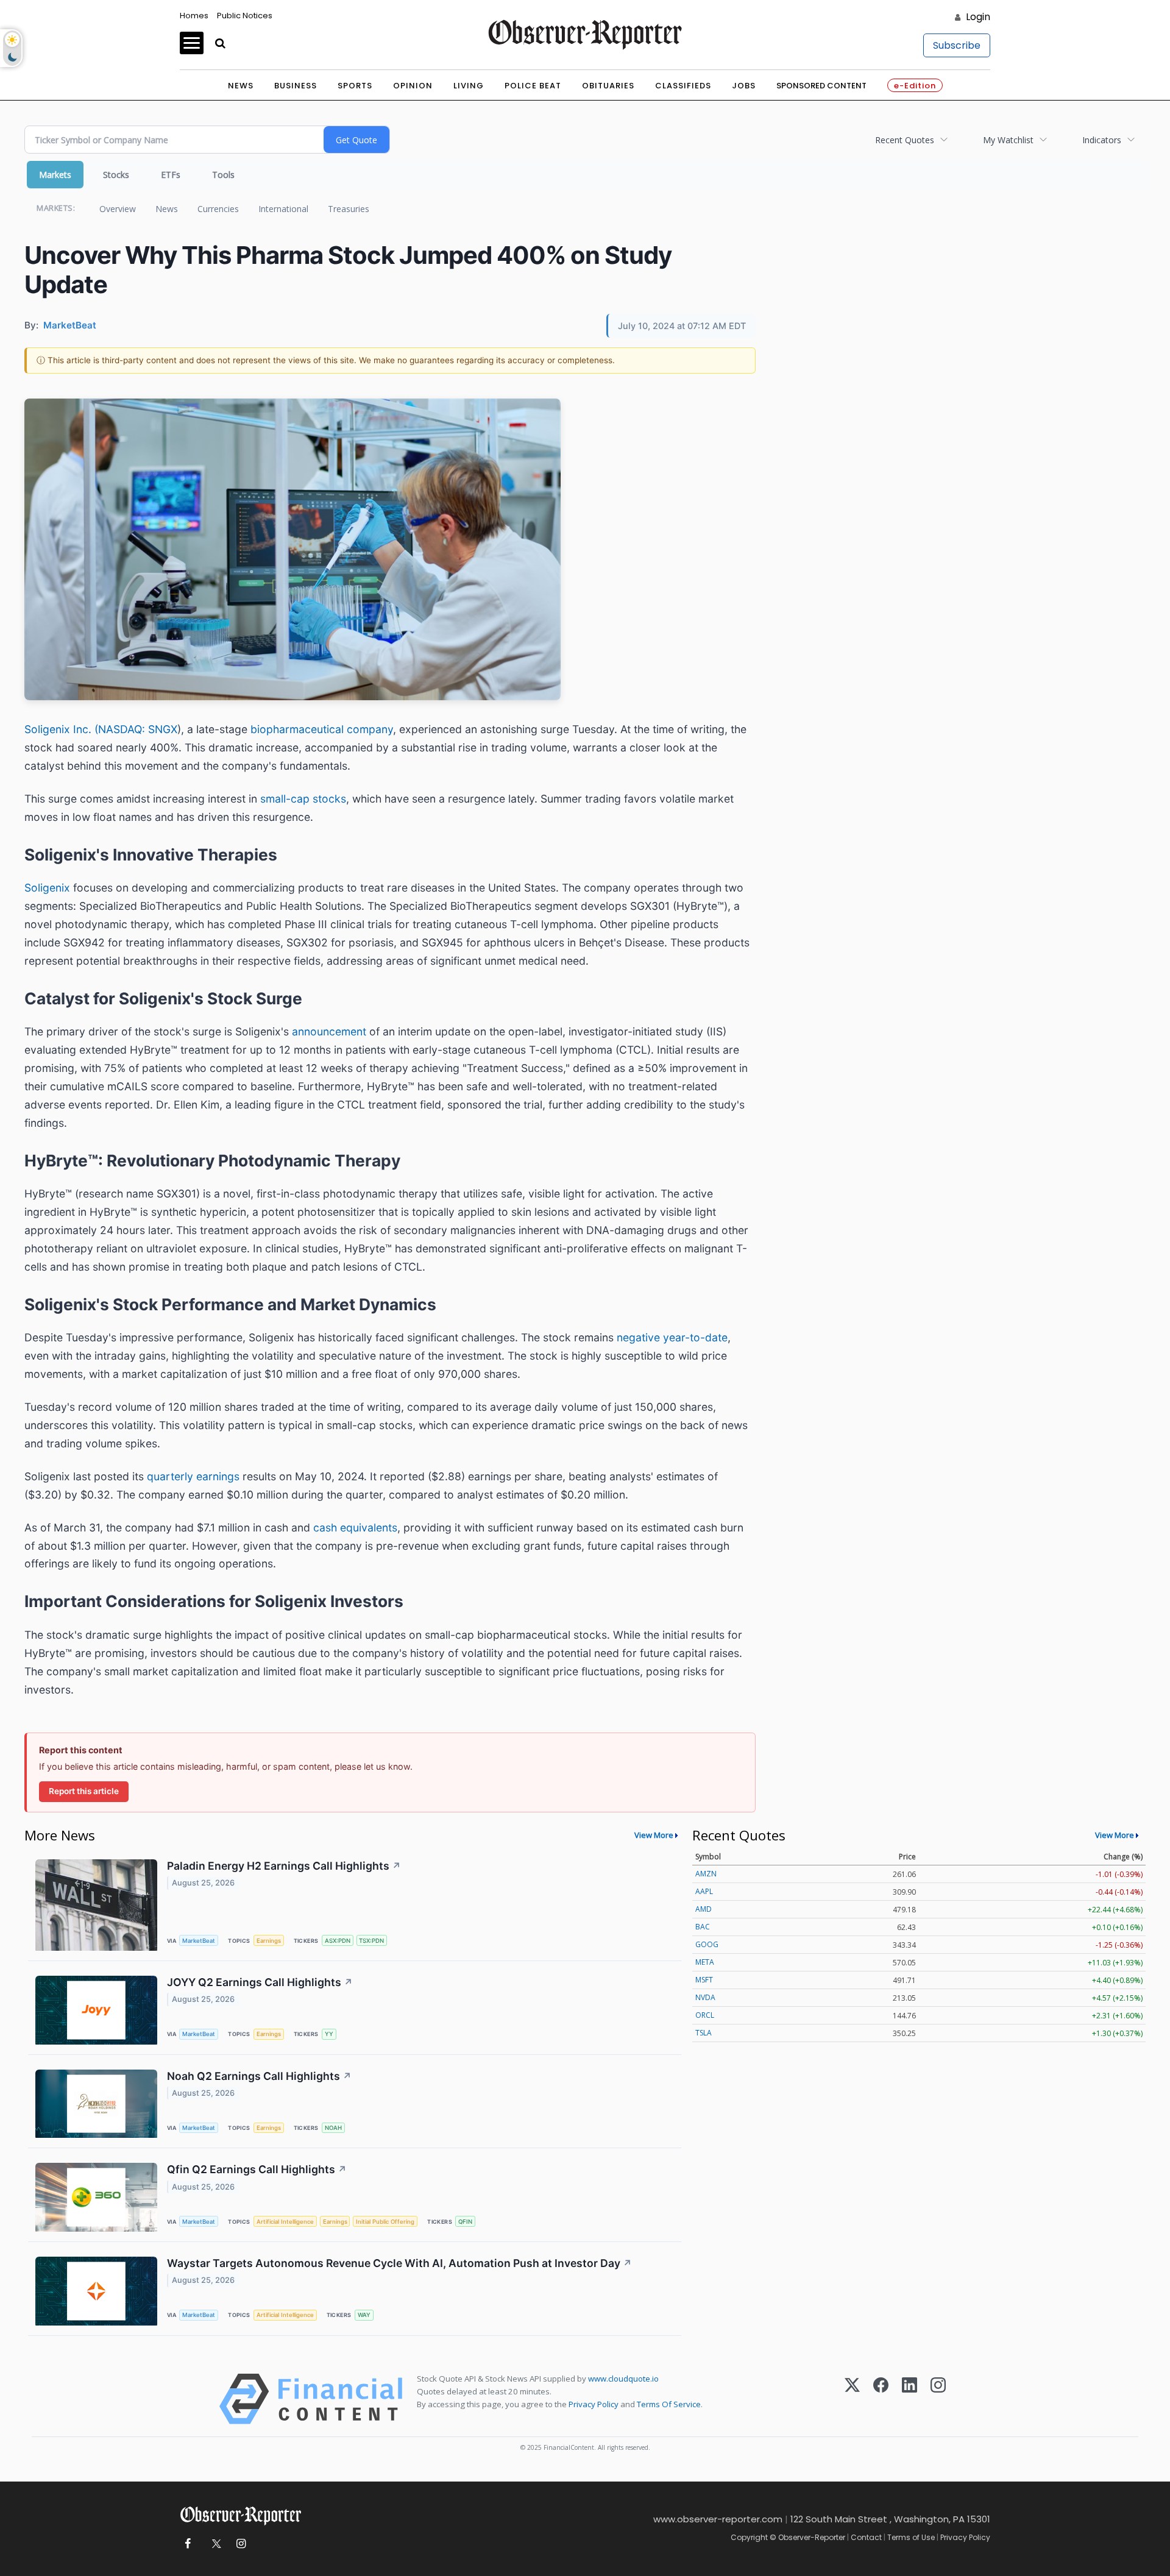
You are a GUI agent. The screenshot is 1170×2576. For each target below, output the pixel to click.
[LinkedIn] (909, 2399)
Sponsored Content (821, 86)
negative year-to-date (672, 1337)
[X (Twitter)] (852, 2399)
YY (329, 2034)
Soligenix (49, 888)
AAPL (704, 1891)
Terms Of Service (669, 2404)
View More (654, 1835)
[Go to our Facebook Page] (187, 2544)
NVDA (705, 1997)
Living (469, 86)
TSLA (704, 2033)
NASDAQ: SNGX (138, 729)
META (705, 1962)
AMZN (706, 1874)
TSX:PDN (371, 1941)
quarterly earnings (193, 1476)
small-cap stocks (303, 799)
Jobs (744, 86)
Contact (866, 2537)
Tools (223, 175)
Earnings (269, 1941)
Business (296, 86)
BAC (703, 1927)
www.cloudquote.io (623, 2379)
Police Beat (533, 86)
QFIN (465, 2222)
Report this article (84, 1791)
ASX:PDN (338, 1941)
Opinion (413, 86)
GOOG (707, 1944)
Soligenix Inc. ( (61, 729)
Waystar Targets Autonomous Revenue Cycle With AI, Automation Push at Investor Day (399, 2263)
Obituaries (608, 86)
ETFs (171, 175)
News (241, 86)
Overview (118, 209)
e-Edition (915, 86)
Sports (355, 86)
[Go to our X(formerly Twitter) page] (214, 2544)
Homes (194, 16)
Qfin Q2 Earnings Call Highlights (257, 2169)
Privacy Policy (594, 2404)
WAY (364, 2315)
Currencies (218, 209)
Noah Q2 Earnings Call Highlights (259, 2076)
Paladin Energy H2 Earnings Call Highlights (284, 1866)
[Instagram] (938, 2399)
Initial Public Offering (385, 2222)
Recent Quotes (905, 140)
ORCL (705, 2015)
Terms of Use (911, 2537)
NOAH (333, 2128)
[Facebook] (881, 2399)
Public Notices (245, 16)
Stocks (116, 175)
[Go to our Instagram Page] (241, 2544)
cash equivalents (355, 1528)
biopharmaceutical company (322, 729)
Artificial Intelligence (285, 2222)
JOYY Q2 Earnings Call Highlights (260, 1982)
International (283, 209)
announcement (331, 1031)
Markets (55, 175)
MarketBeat (199, 1941)
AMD (704, 1909)
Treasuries (349, 209)
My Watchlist (1008, 140)
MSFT (704, 1980)
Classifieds (683, 86)
